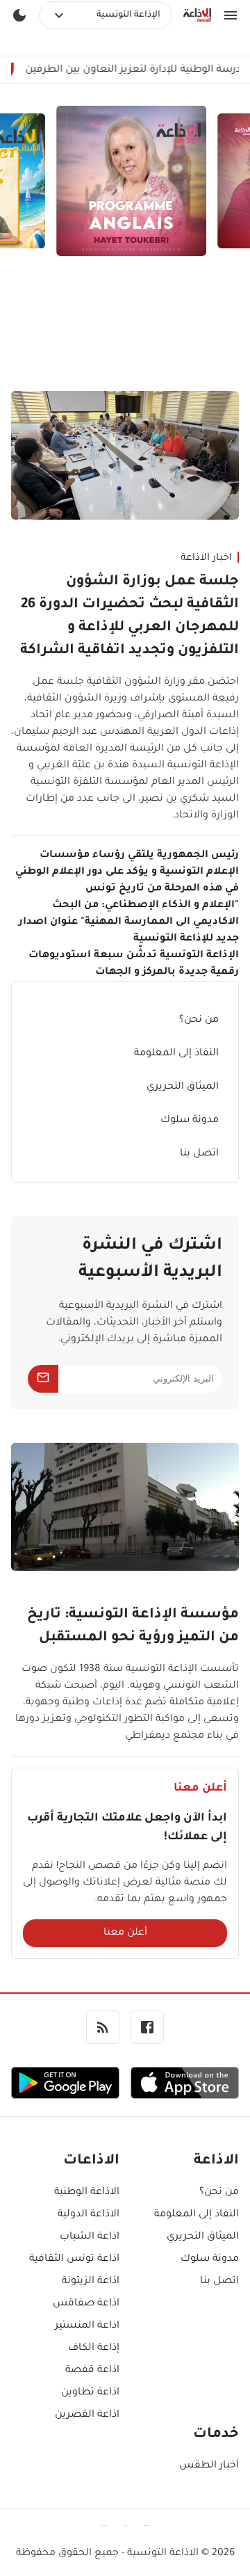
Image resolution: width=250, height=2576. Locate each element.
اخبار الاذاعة (206, 559)
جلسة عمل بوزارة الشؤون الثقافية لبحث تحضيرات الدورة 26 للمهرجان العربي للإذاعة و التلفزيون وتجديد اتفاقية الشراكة (130, 617)
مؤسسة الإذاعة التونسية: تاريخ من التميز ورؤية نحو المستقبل (133, 1627)
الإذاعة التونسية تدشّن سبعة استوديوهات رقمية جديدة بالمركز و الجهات (134, 964)
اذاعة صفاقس (86, 2304)
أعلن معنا (125, 1933)
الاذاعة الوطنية (87, 2193)
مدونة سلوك (190, 1121)
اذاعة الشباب (90, 2237)
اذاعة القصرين (87, 2415)
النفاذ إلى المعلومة (176, 1054)
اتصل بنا (199, 1154)
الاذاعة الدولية (89, 2215)
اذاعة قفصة (92, 2371)
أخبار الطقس (209, 2466)
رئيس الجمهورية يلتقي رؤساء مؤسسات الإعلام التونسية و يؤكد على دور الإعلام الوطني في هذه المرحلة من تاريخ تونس (127, 872)
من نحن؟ (199, 1021)
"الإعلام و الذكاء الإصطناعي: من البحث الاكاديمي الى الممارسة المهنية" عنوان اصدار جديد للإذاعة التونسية (129, 922)
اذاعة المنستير (87, 2326)
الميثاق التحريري (183, 1087)
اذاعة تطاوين (90, 2393)
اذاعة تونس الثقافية (74, 2259)
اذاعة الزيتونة (91, 2282)
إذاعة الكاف (94, 2349)
